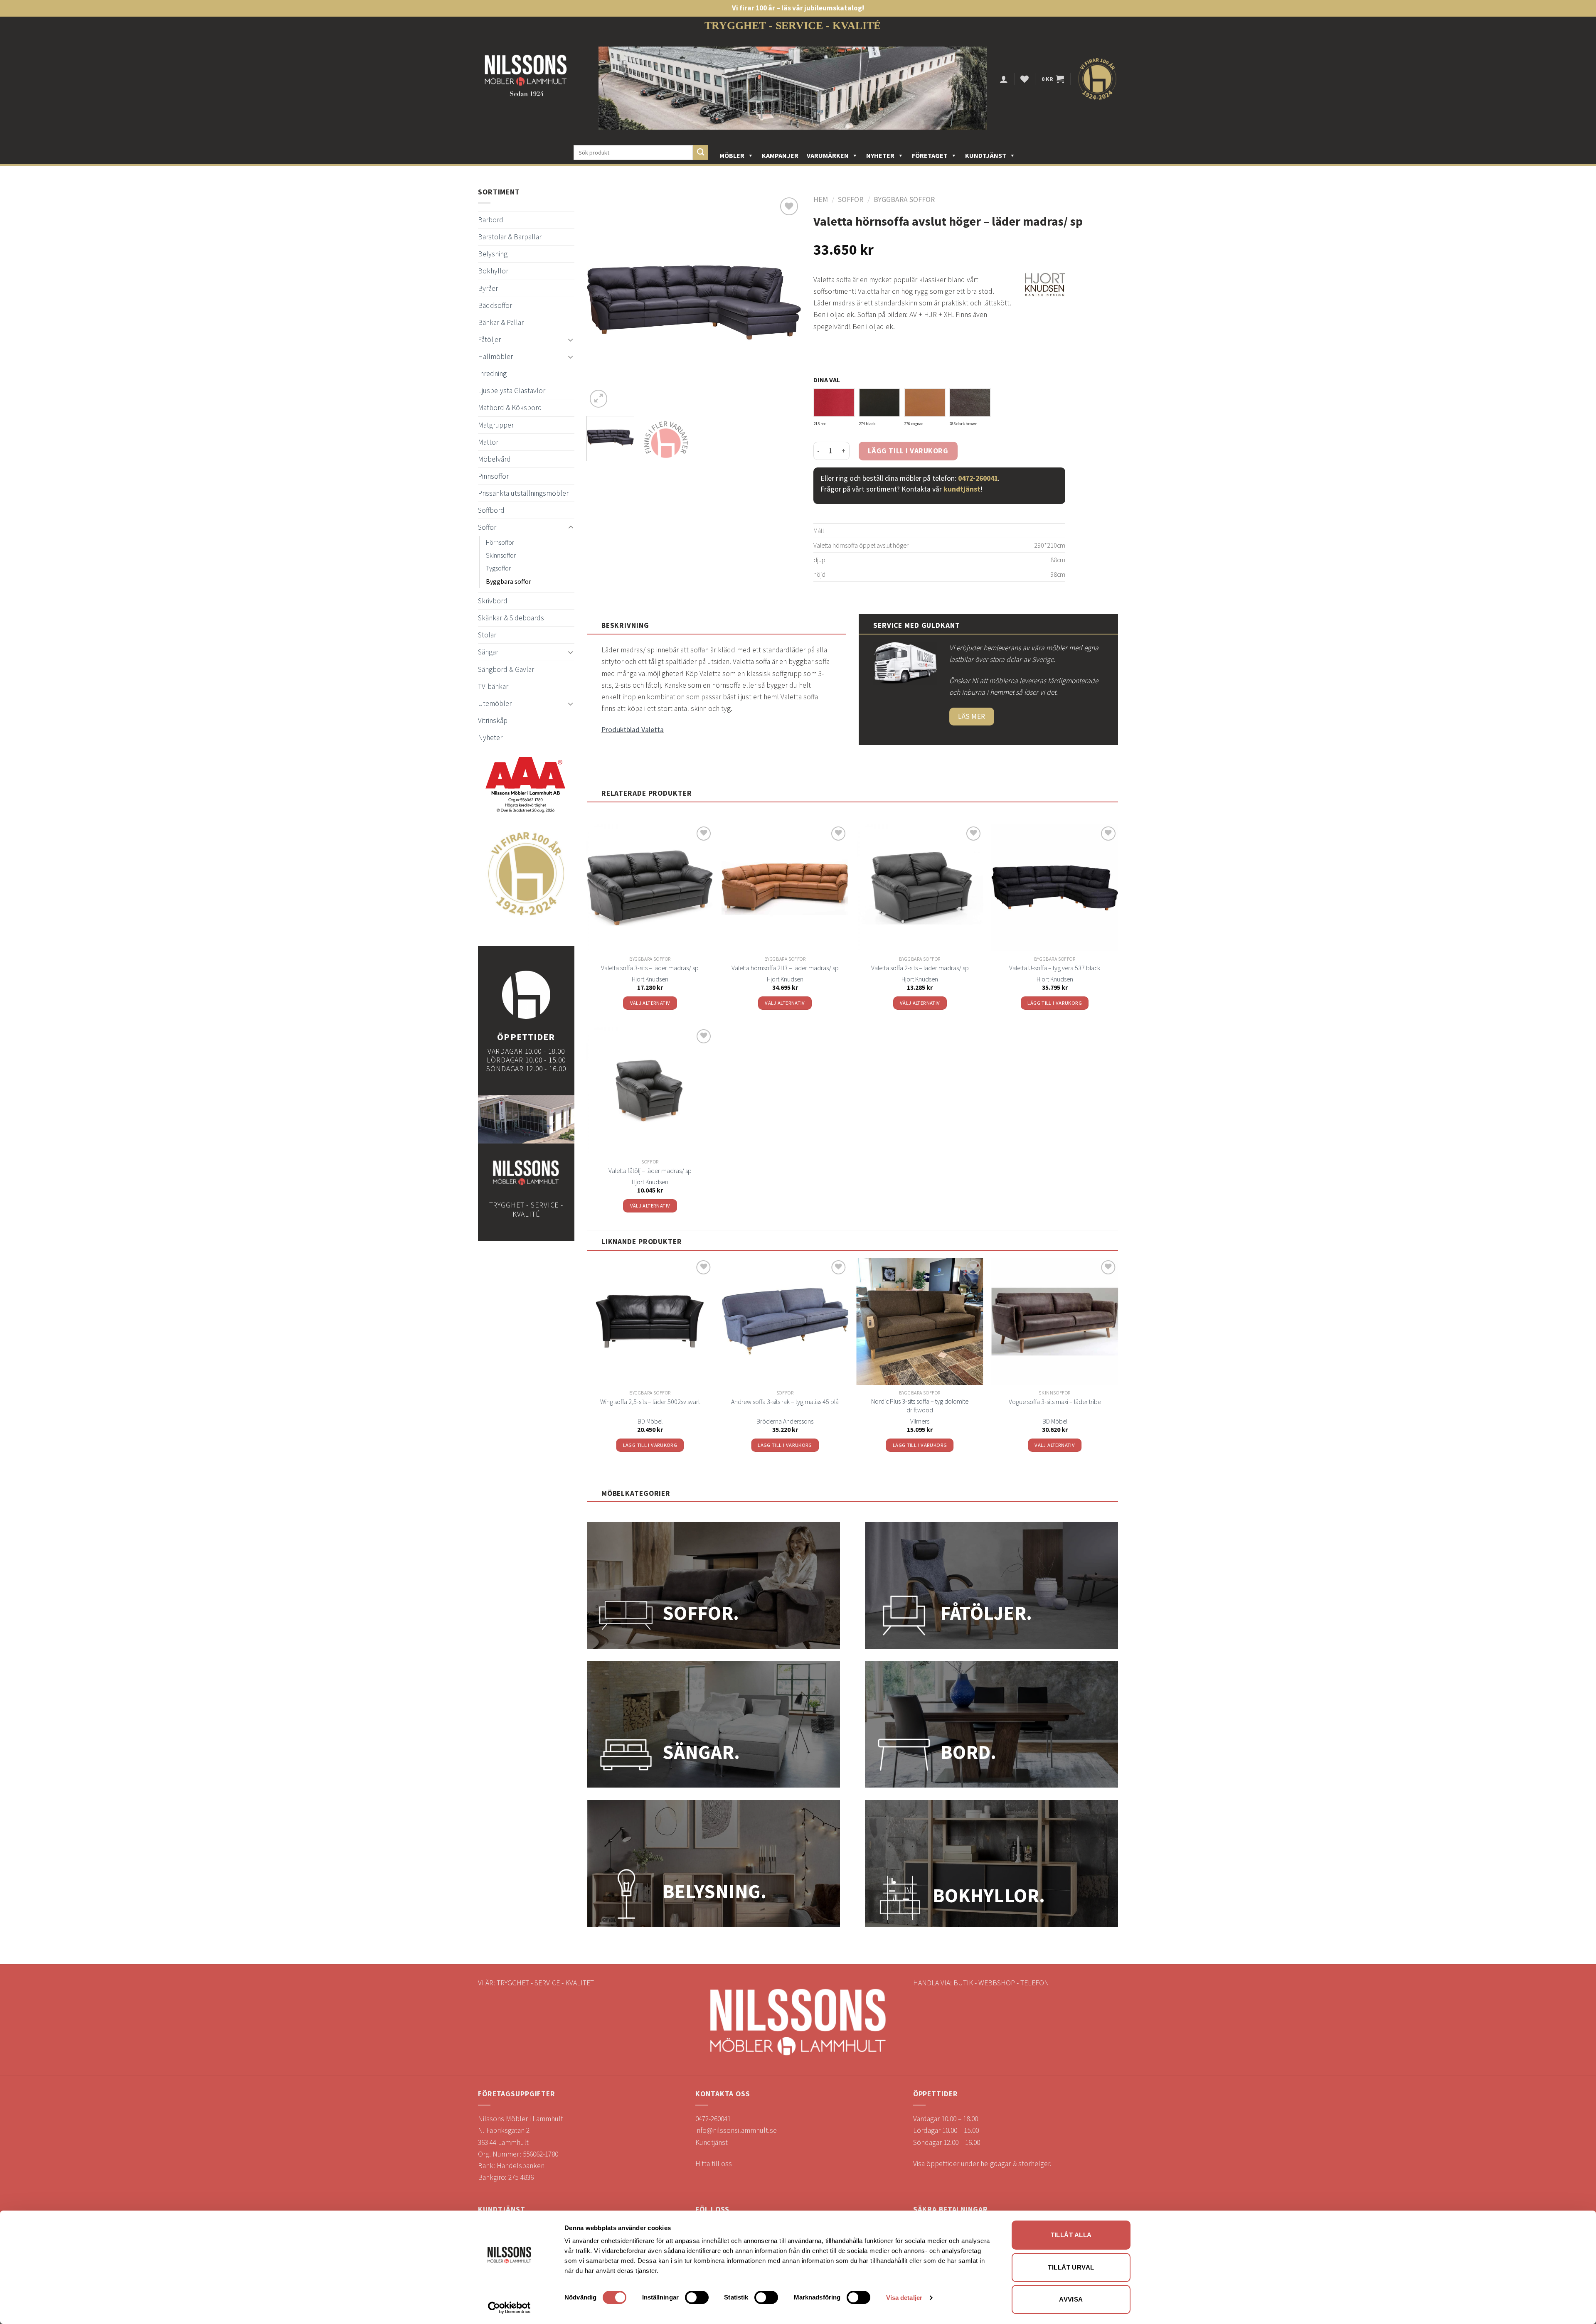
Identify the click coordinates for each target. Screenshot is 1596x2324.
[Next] (786, 303)
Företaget (930, 155)
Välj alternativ (650, 1003)
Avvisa (1071, 2299)
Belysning (493, 254)
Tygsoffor (498, 568)
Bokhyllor (493, 271)
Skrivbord (493, 601)
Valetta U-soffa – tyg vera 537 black (1055, 968)
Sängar (488, 652)
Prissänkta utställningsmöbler (523, 493)
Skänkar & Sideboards (511, 618)
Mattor (488, 442)
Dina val (827, 380)
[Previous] (601, 303)
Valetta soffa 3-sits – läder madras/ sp (650, 968)
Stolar (487, 635)
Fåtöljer (489, 339)
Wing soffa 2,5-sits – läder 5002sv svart (650, 1402)
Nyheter (880, 155)
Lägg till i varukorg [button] (1055, 1003)
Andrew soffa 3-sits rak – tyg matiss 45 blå (785, 1402)
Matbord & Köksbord (510, 408)
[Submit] (701, 153)
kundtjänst (962, 489)
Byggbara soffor (509, 581)
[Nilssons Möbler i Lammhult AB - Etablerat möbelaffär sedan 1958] (526, 79)
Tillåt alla (1071, 2235)
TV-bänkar (493, 686)
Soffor (487, 527)
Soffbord (491, 510)
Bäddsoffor (495, 305)
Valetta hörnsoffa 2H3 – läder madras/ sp (785, 968)
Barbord (491, 220)
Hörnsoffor (500, 542)
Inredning (492, 374)
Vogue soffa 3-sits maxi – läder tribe (1055, 1402)
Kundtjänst (986, 155)
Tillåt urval (1071, 2267)
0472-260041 (978, 478)
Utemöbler (495, 703)
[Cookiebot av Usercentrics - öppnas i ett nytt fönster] (509, 2308)
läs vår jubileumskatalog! (823, 8)
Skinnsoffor (501, 555)
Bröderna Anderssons (785, 1421)
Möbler (732, 155)
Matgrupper (496, 425)
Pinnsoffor (493, 476)
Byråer (488, 288)
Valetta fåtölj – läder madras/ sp (650, 1171)
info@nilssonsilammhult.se (736, 2130)
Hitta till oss (714, 2164)
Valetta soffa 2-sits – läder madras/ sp (920, 968)
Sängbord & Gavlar (506, 669)
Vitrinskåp (493, 721)
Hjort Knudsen (650, 979)
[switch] (697, 2297)
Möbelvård (494, 459)
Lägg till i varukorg (908, 451)
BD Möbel (650, 1421)
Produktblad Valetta (633, 730)
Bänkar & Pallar (501, 322)
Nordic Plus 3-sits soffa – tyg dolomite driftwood (920, 1405)
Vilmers (920, 1421)
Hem (821, 199)
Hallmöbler (495, 357)
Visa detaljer (904, 2298)
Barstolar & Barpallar (510, 237)
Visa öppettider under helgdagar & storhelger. (982, 2164)
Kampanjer (780, 155)
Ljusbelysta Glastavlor (512, 391)
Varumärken (828, 155)
